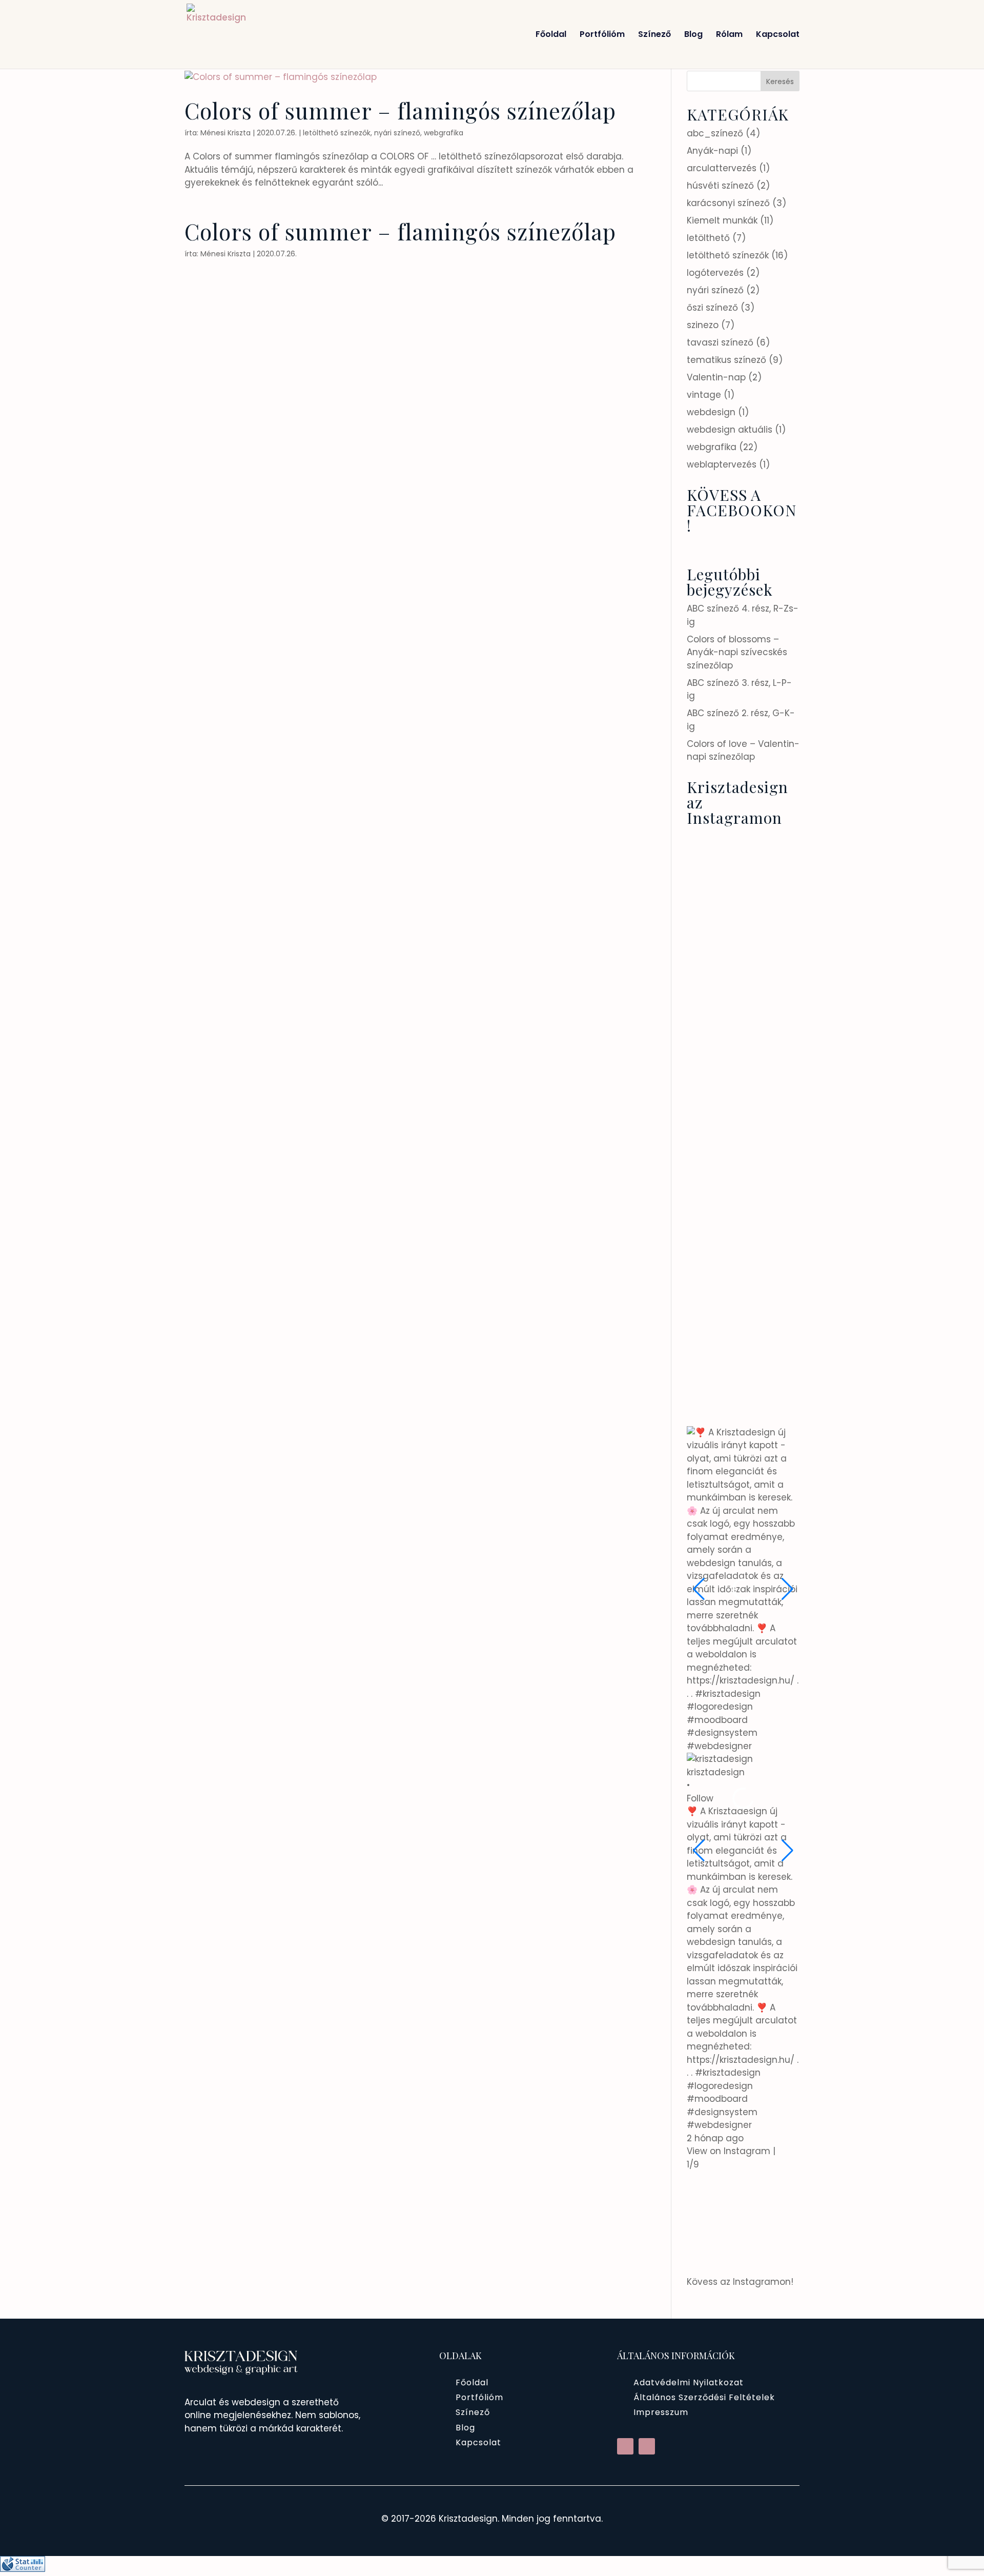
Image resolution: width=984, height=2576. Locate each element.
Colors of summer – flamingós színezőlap (400, 110)
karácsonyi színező (728, 203)
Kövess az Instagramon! (740, 2282)
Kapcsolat (778, 35)
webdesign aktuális (730, 430)
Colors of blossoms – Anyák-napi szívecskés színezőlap (737, 652)
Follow (700, 1798)
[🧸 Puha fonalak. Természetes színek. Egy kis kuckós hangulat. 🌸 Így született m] (764, 989)
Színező (654, 35)
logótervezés (715, 273)
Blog (693, 35)
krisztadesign (716, 1772)
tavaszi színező (720, 342)
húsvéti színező (720, 186)
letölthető (708, 238)
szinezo (703, 325)
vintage (704, 395)
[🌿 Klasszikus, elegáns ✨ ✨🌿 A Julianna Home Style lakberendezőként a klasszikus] (764, 1415)
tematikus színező (726, 360)
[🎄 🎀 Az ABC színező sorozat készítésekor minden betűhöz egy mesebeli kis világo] (764, 1160)
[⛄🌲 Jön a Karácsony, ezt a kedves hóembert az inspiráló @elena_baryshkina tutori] (764, 1245)
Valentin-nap (716, 377)
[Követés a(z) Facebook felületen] (625, 2446)
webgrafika (444, 133)
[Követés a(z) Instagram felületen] (647, 2446)
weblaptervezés (722, 464)
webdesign (711, 412)
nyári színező (397, 133)
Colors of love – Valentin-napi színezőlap (743, 751)
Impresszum (661, 2412)
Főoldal (551, 35)
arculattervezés (722, 168)
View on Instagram (729, 2151)
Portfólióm (602, 35)
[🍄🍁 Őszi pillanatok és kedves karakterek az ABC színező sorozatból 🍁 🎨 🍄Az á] (764, 1330)
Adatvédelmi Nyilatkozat (689, 2382)
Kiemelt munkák (722, 220)
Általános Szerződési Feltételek (704, 2397)
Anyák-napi (712, 151)
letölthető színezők (337, 133)
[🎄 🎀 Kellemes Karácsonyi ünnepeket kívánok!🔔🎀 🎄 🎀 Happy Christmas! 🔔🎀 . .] (764, 1074)
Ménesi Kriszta (225, 133)
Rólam (729, 35)
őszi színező (712, 308)
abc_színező (715, 133)
